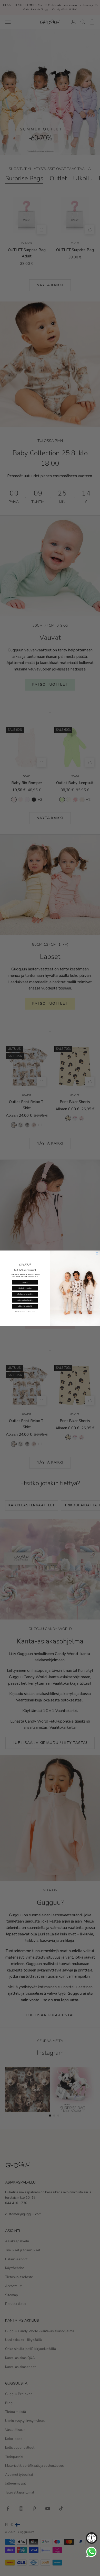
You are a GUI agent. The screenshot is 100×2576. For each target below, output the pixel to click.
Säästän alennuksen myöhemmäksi (25, 1312)
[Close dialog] (97, 1253)
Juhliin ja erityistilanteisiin (25, 1300)
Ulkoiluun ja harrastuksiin (25, 1294)
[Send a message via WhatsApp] (91, 2552)
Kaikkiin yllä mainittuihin (25, 1306)
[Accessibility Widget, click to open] (92, 2538)
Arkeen (25, 1282)
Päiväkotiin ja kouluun (25, 1288)
